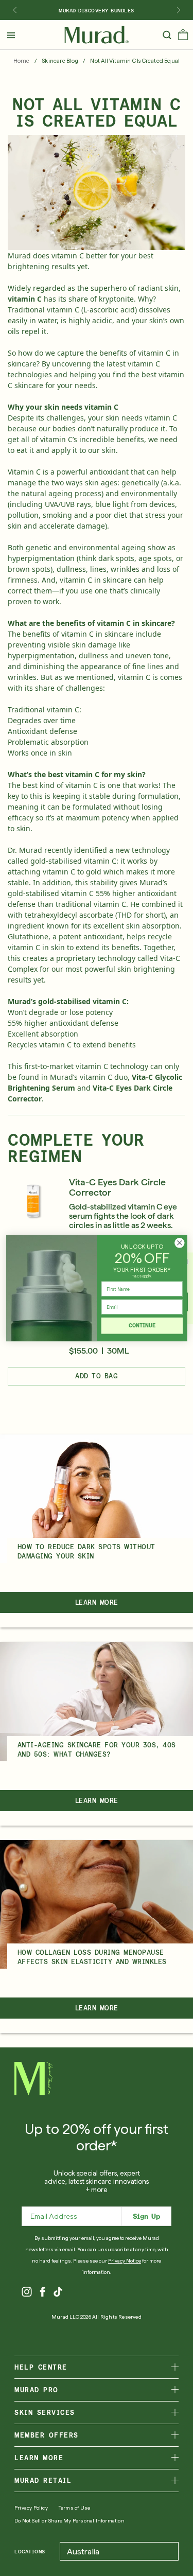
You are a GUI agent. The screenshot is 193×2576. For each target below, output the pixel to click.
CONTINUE (142, 1325)
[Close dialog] (179, 1243)
